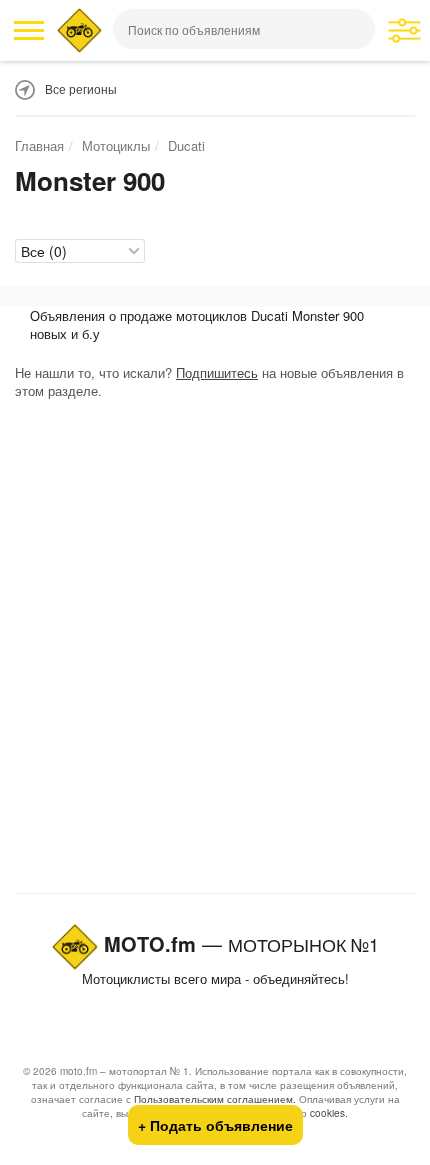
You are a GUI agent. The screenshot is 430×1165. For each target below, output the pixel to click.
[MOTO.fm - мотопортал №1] (79, 30)
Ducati (186, 145)
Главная (39, 145)
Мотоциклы (116, 145)
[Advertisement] (215, 651)
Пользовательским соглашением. (215, 1099)
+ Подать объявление (215, 1125)
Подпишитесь (217, 372)
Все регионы (81, 88)
